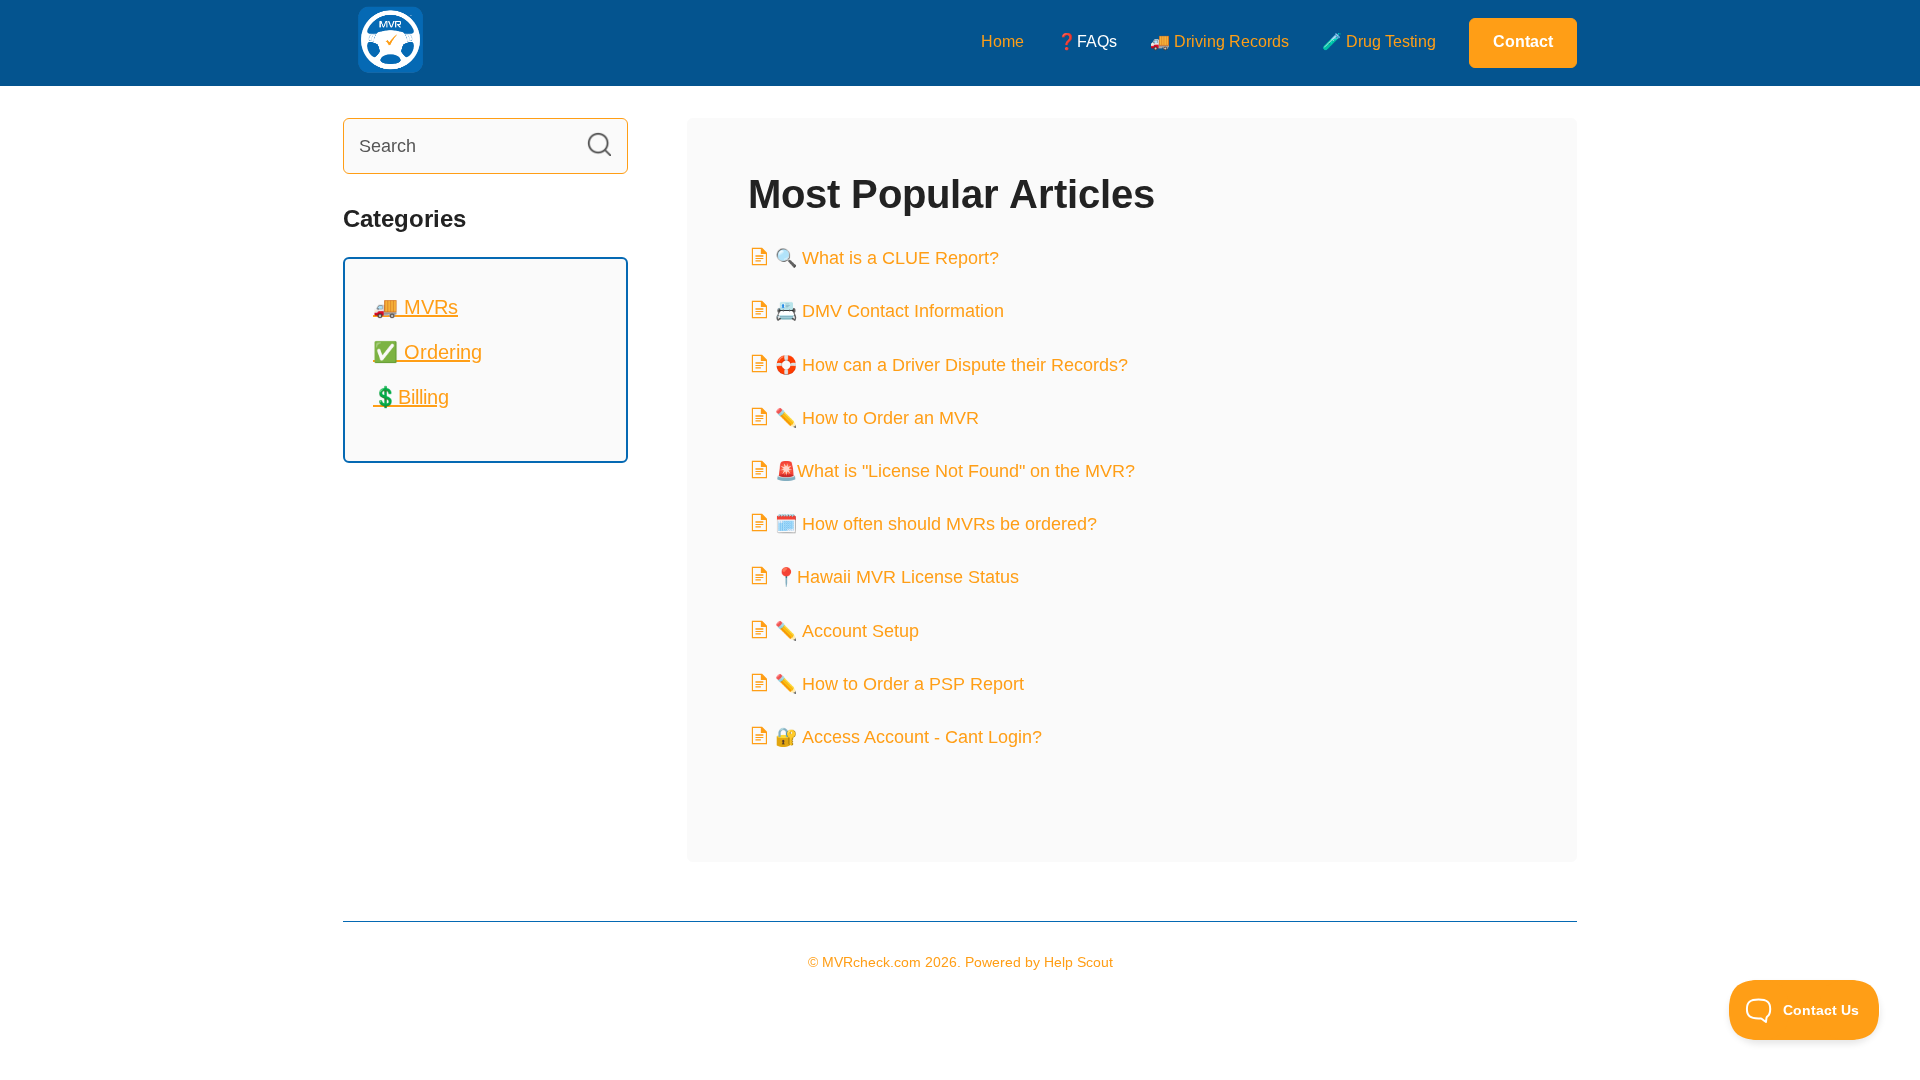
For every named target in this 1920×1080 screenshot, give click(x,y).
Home (1002, 41)
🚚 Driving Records (1219, 41)
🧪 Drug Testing (1379, 41)
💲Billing (411, 397)
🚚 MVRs (415, 307)
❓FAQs (1087, 41)
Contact (1523, 41)
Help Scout (1078, 962)
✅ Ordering (427, 352)
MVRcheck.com (871, 962)
